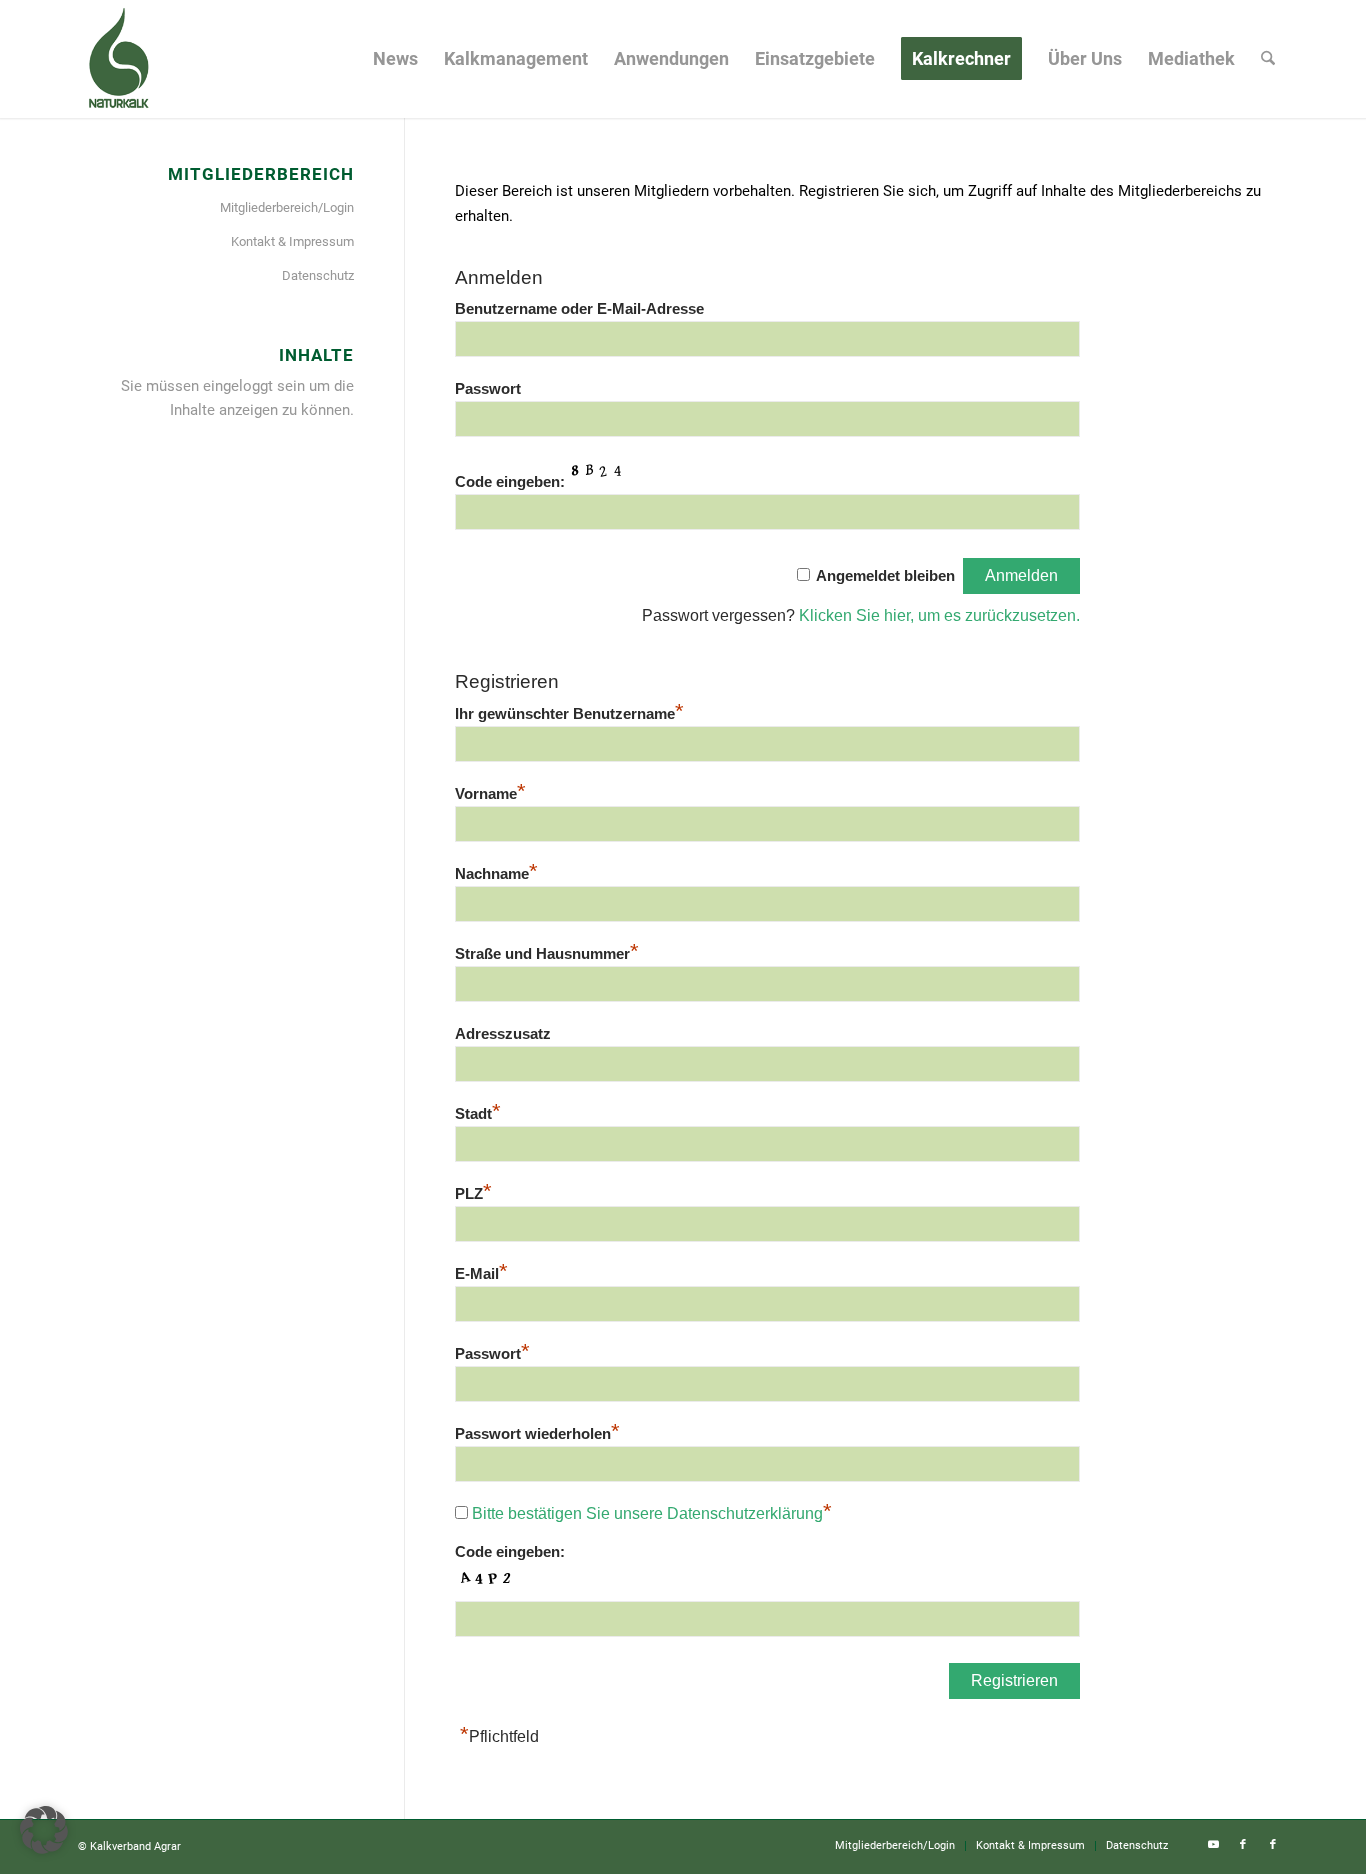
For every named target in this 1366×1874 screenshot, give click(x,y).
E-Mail (481, 1274)
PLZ (473, 1194)
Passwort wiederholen (537, 1434)
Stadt (478, 1114)
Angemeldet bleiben (885, 576)
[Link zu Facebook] (1243, 1845)
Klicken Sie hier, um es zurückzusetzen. (939, 615)
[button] (44, 1830)
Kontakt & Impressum (292, 241)
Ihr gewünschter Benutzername (569, 714)
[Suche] (1268, 59)
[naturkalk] (118, 59)
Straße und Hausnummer (547, 954)
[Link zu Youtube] (1213, 1845)
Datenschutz (318, 275)
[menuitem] (395, 59)
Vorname (490, 794)
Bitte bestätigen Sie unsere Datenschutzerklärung (647, 1513)
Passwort (488, 389)
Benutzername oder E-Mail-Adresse (579, 309)
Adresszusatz (503, 1034)
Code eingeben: (510, 482)
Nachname (496, 874)
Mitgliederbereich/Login (287, 207)
